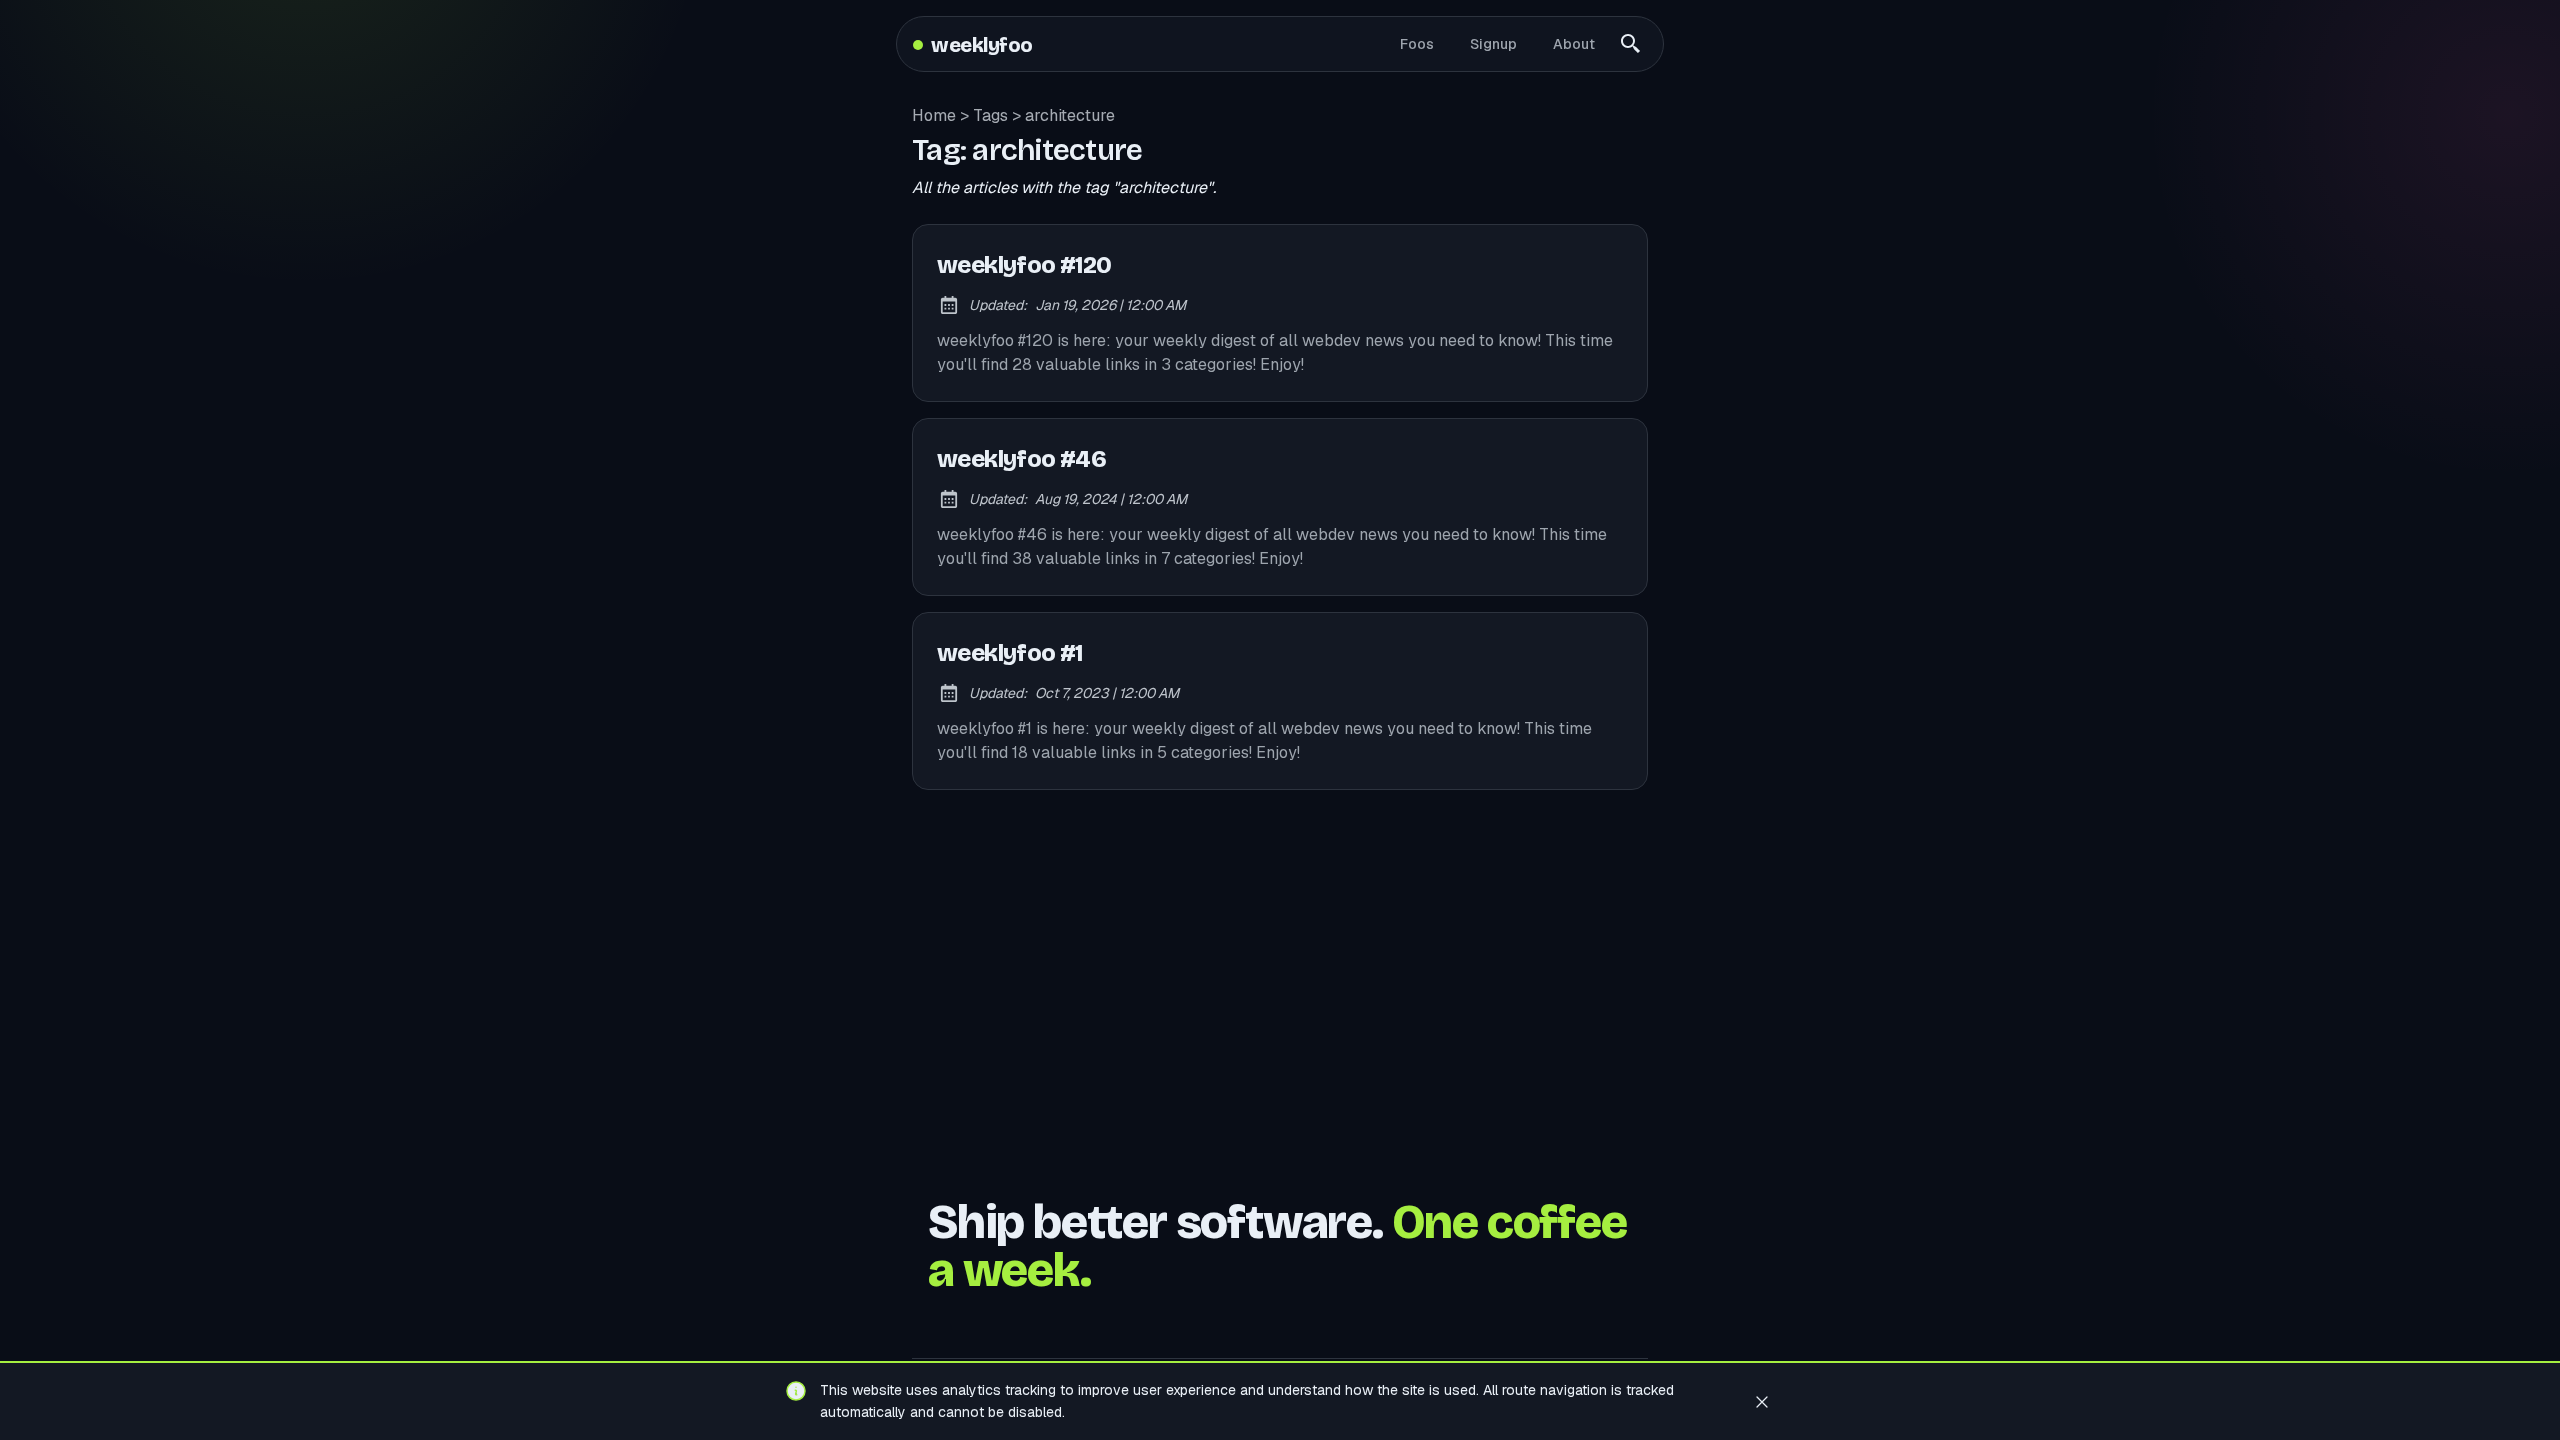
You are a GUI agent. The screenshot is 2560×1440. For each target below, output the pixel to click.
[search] (1631, 44)
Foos (1417, 44)
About (1574, 44)
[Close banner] (1762, 1401)
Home (934, 115)
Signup (1493, 44)
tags (990, 115)
